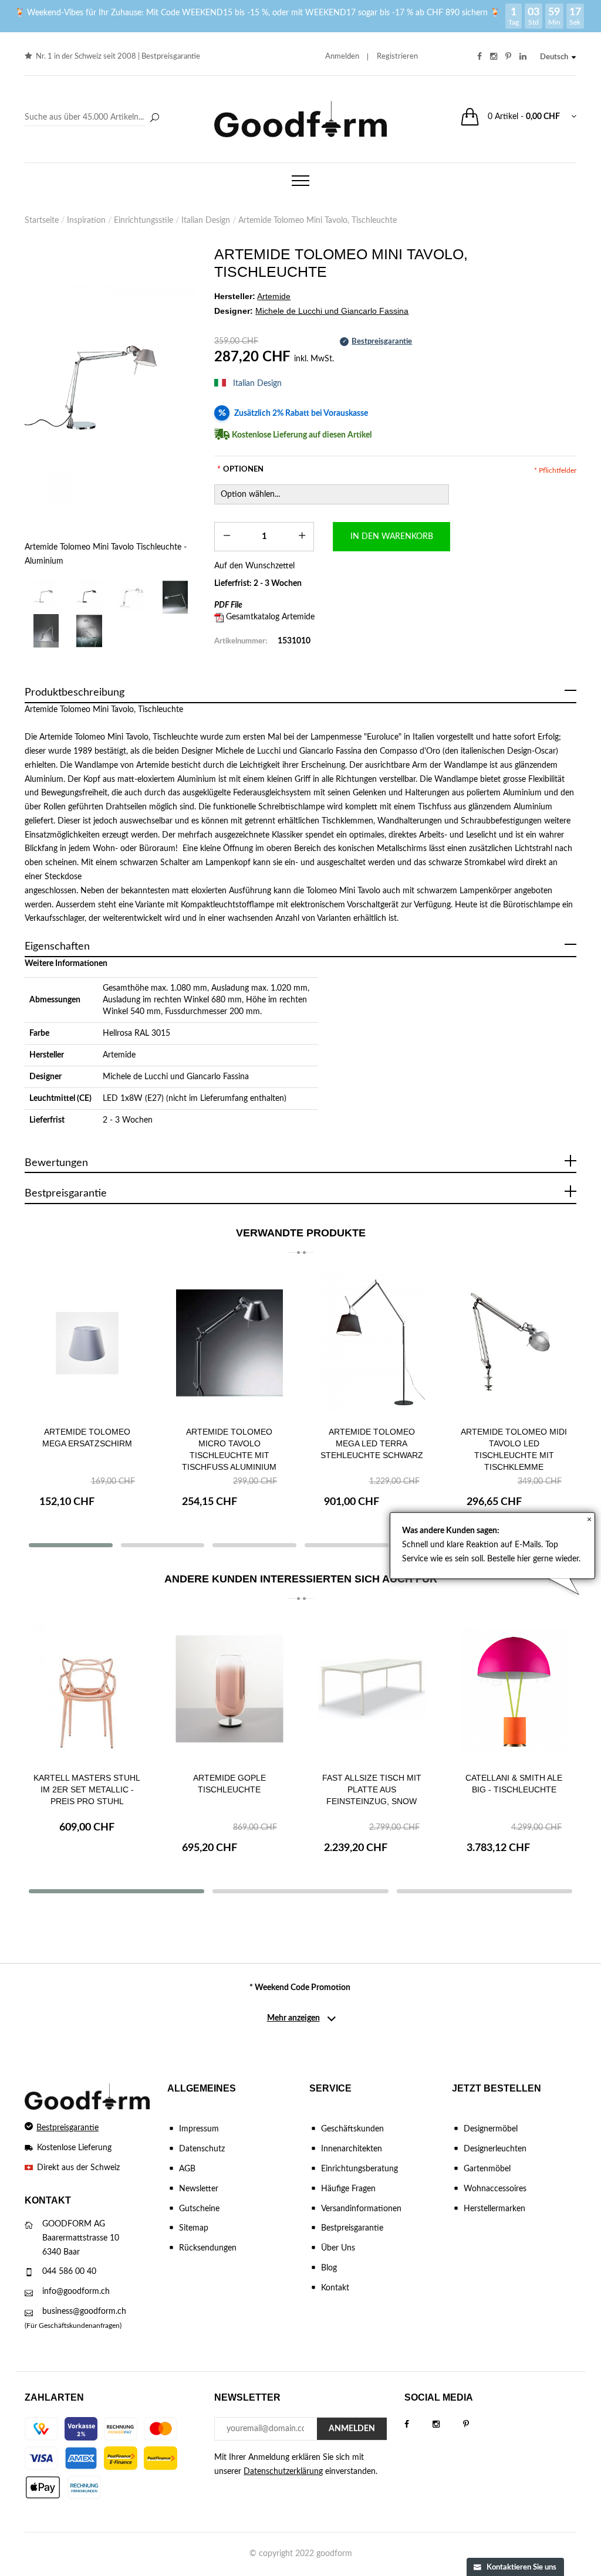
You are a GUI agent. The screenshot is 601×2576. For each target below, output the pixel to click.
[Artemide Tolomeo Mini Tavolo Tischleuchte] (175, 597)
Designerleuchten (495, 2149)
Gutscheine (199, 2209)
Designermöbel (491, 2129)
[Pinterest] (478, 2425)
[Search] (94, 118)
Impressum (199, 2129)
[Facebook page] (418, 2425)
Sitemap (194, 2228)
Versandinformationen (361, 2209)
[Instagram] (448, 2425)
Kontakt (335, 2288)
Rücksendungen (208, 2248)
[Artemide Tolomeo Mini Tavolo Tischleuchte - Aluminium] (111, 394)
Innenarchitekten (352, 2149)
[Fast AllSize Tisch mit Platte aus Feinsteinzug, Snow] (372, 1689)
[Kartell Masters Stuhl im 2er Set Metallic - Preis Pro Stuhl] (87, 1689)
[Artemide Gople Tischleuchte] (230, 1689)
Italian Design (257, 384)
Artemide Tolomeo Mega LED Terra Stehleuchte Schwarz (229, 1443)
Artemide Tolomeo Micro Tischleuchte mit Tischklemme (514, 1443)
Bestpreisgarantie (171, 57)
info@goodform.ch (76, 2292)
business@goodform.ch (84, 2311)
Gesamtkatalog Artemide (270, 617)
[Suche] (154, 118)
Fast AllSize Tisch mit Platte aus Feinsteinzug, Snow (372, 1789)
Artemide (119, 1055)
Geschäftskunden (352, 2129)
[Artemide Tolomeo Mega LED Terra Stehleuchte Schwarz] (230, 1343)
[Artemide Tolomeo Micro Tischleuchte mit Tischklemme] (514, 1343)
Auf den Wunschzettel (254, 566)
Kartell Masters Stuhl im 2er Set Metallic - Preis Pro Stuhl (87, 1789)
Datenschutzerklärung (283, 2472)
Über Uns (338, 2248)
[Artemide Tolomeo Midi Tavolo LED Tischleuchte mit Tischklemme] (372, 1343)
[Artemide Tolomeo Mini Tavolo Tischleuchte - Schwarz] (89, 597)
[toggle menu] (300, 181)
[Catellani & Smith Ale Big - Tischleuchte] (514, 1689)
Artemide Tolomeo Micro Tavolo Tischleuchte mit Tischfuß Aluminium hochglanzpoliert (87, 1455)
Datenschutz (202, 2149)
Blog (329, 2268)
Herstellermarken (494, 2209)
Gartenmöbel (487, 2169)
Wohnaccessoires (495, 2189)
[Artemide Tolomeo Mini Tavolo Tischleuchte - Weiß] (132, 597)
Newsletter (199, 2189)
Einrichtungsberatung (359, 2169)
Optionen (240, 470)
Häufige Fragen (348, 2189)
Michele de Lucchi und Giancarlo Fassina (176, 1077)
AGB (187, 2169)
